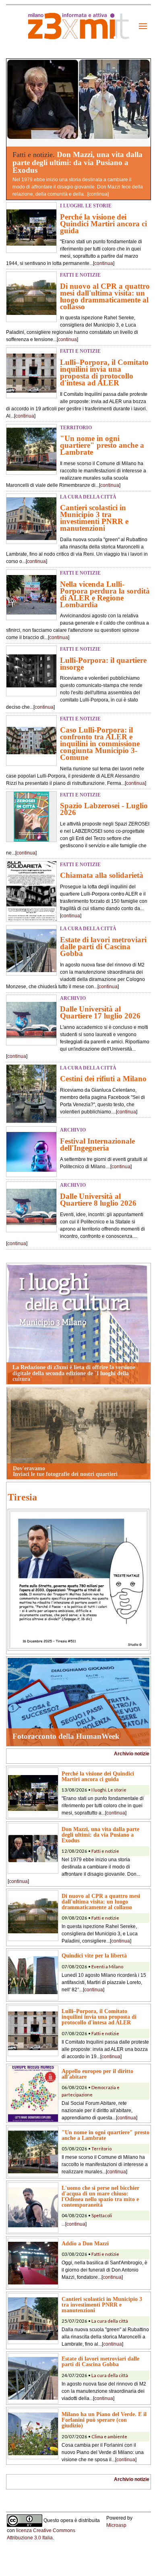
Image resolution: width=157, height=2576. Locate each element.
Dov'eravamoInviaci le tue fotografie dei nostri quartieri (65, 1471)
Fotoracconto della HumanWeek (66, 1736)
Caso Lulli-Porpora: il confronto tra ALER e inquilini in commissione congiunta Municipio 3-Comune (100, 744)
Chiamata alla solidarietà (102, 875)
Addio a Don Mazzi (85, 2243)
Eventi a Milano (107, 1967)
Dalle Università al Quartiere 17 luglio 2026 (100, 1012)
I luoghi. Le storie (109, 1790)
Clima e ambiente (109, 2436)
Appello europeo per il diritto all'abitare (97, 2074)
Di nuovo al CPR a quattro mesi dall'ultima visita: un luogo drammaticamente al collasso (105, 296)
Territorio (101, 2149)
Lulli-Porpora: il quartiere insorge (103, 664)
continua (98, 194)
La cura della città (110, 2321)
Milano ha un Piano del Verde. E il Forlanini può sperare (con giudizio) (104, 2420)
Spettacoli (102, 2215)
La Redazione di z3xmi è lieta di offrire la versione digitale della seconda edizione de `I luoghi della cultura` (74, 1373)
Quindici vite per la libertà (94, 1955)
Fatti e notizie (105, 1851)
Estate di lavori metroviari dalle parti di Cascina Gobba (103, 947)
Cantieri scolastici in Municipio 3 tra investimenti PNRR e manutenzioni (94, 518)
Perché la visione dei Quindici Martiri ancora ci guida (103, 224)
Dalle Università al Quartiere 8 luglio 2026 (98, 1200)
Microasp (116, 2525)
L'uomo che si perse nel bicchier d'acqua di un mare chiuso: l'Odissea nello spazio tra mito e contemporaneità (100, 2196)
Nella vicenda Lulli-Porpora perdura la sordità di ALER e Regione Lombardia (105, 594)
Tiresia (22, 1497)
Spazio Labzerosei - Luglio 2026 (104, 809)
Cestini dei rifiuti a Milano (103, 1079)
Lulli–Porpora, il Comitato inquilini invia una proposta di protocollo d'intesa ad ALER (104, 372)
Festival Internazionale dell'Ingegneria (97, 1144)
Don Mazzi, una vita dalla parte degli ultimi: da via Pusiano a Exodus (77, 162)
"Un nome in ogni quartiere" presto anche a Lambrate (102, 445)
